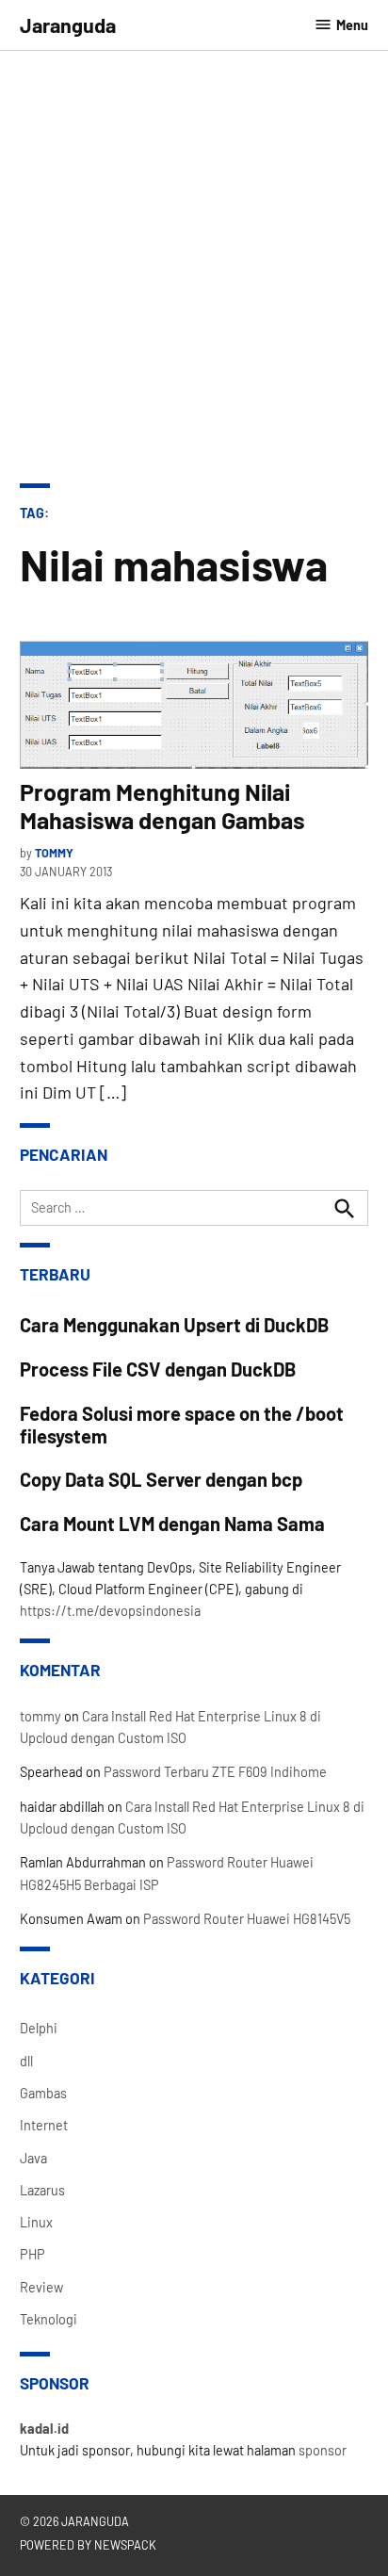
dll (26, 2061)
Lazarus (42, 2190)
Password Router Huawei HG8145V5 (247, 1919)
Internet (44, 2125)
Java (33, 2158)
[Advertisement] (194, 254)
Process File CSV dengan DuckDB (158, 1369)
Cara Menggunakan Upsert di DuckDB (175, 1325)
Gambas (43, 2093)
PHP (32, 2254)
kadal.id (44, 2429)
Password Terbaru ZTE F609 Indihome (215, 1772)
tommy (54, 853)
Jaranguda (68, 24)
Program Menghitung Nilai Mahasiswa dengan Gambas (162, 806)
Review (41, 2287)
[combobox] (194, 1208)
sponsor (323, 2450)
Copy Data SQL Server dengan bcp (161, 1479)
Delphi (39, 2028)
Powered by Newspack (88, 2545)
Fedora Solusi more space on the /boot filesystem (182, 1425)
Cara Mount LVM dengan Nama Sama (172, 1524)
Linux (36, 2222)
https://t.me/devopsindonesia (110, 1611)
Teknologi (48, 2319)
